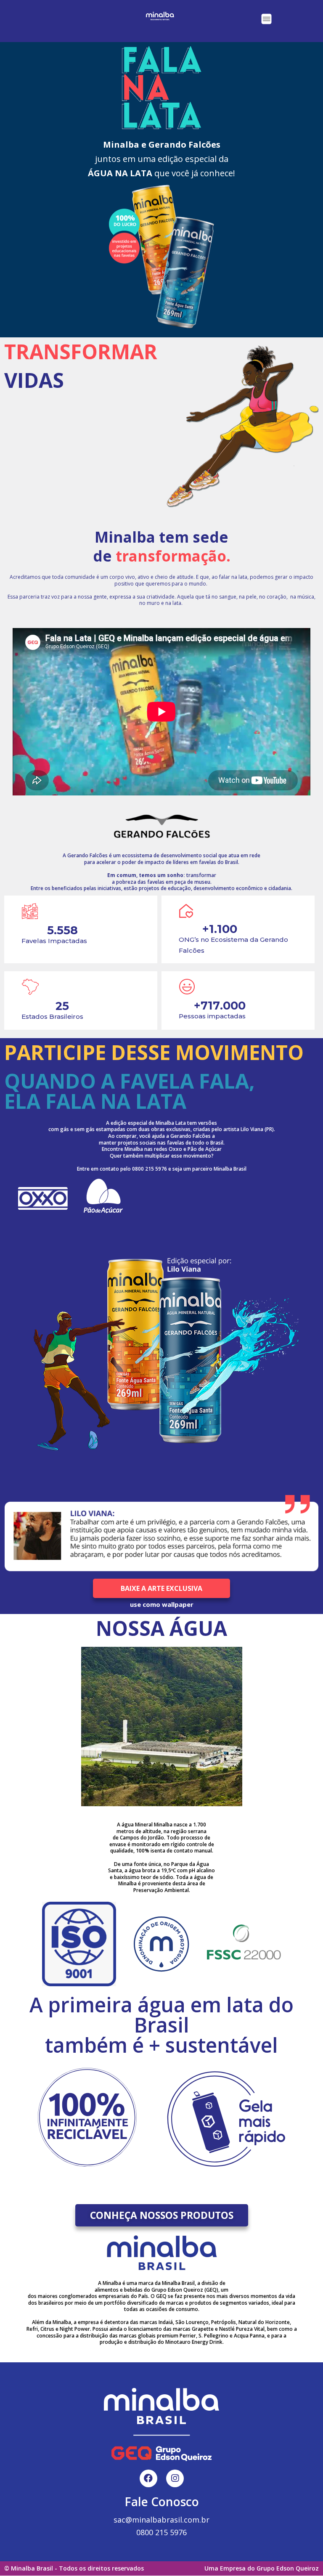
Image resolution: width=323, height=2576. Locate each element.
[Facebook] (148, 2478)
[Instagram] (175, 2478)
